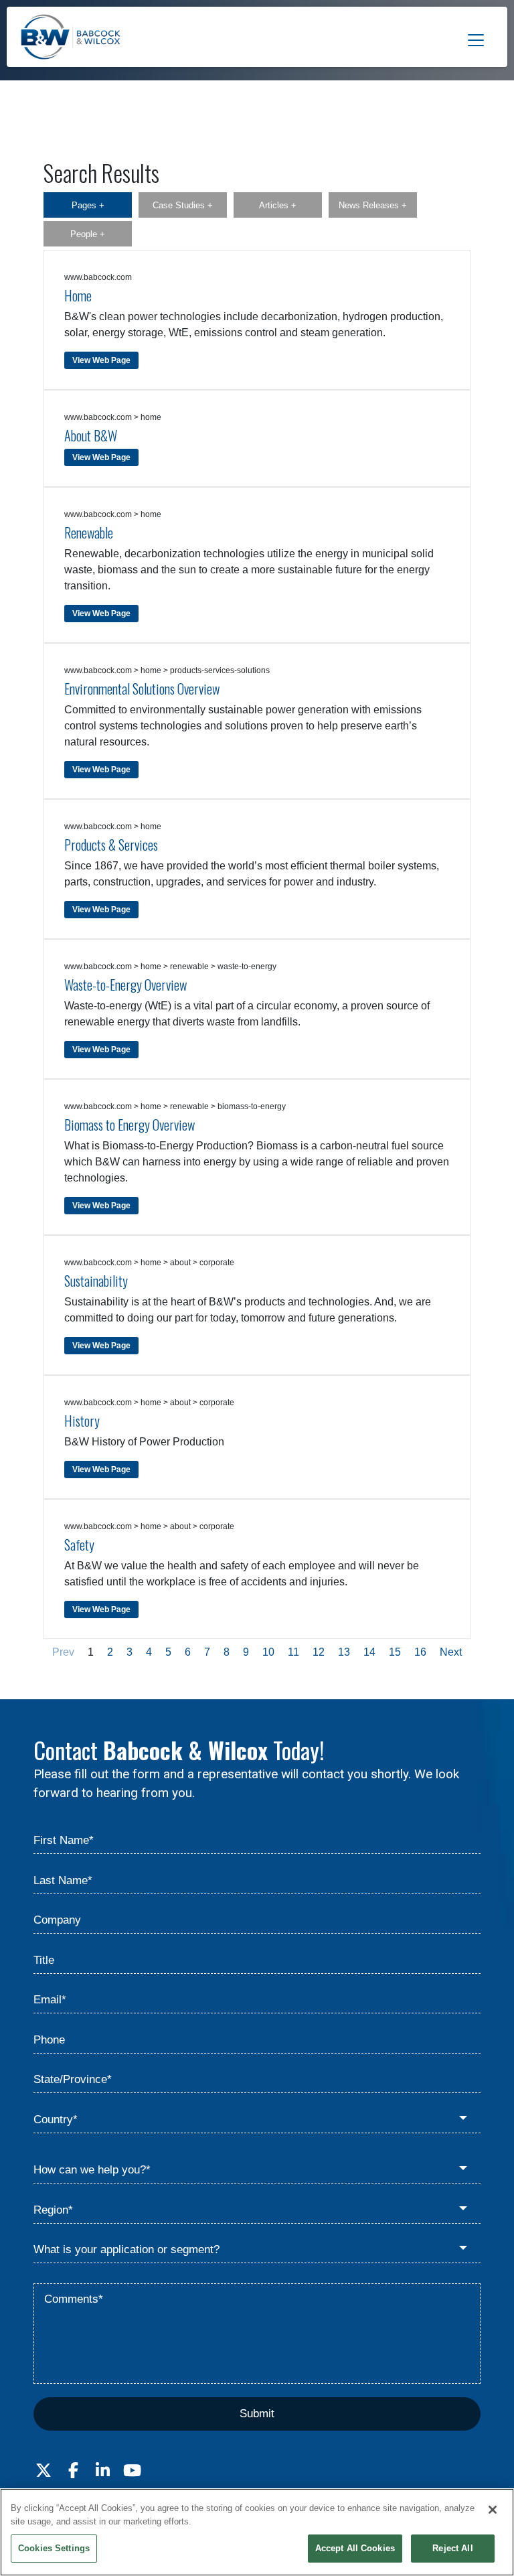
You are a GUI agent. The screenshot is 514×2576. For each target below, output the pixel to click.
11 (293, 1652)
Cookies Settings (54, 2548)
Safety (79, 1545)
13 (344, 1652)
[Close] (493, 2510)
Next (451, 1652)
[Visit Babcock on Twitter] (44, 2471)
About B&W (91, 435)
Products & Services (111, 845)
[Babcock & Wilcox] (71, 40)
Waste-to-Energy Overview (125, 985)
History (82, 1421)
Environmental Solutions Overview (142, 689)
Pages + (88, 205)
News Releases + (373, 205)
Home (78, 295)
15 (395, 1652)
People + (88, 234)
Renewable (89, 532)
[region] (257, 2532)
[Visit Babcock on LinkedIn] (102, 2471)
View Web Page (101, 360)
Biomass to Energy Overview (130, 1125)
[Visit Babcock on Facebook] (73, 2471)
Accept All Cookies (355, 2548)
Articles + (278, 205)
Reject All (452, 2548)
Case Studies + (183, 205)
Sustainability (96, 1281)
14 (369, 1652)
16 (420, 1652)
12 (319, 1652)
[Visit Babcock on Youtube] (132, 2471)
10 (268, 1652)
